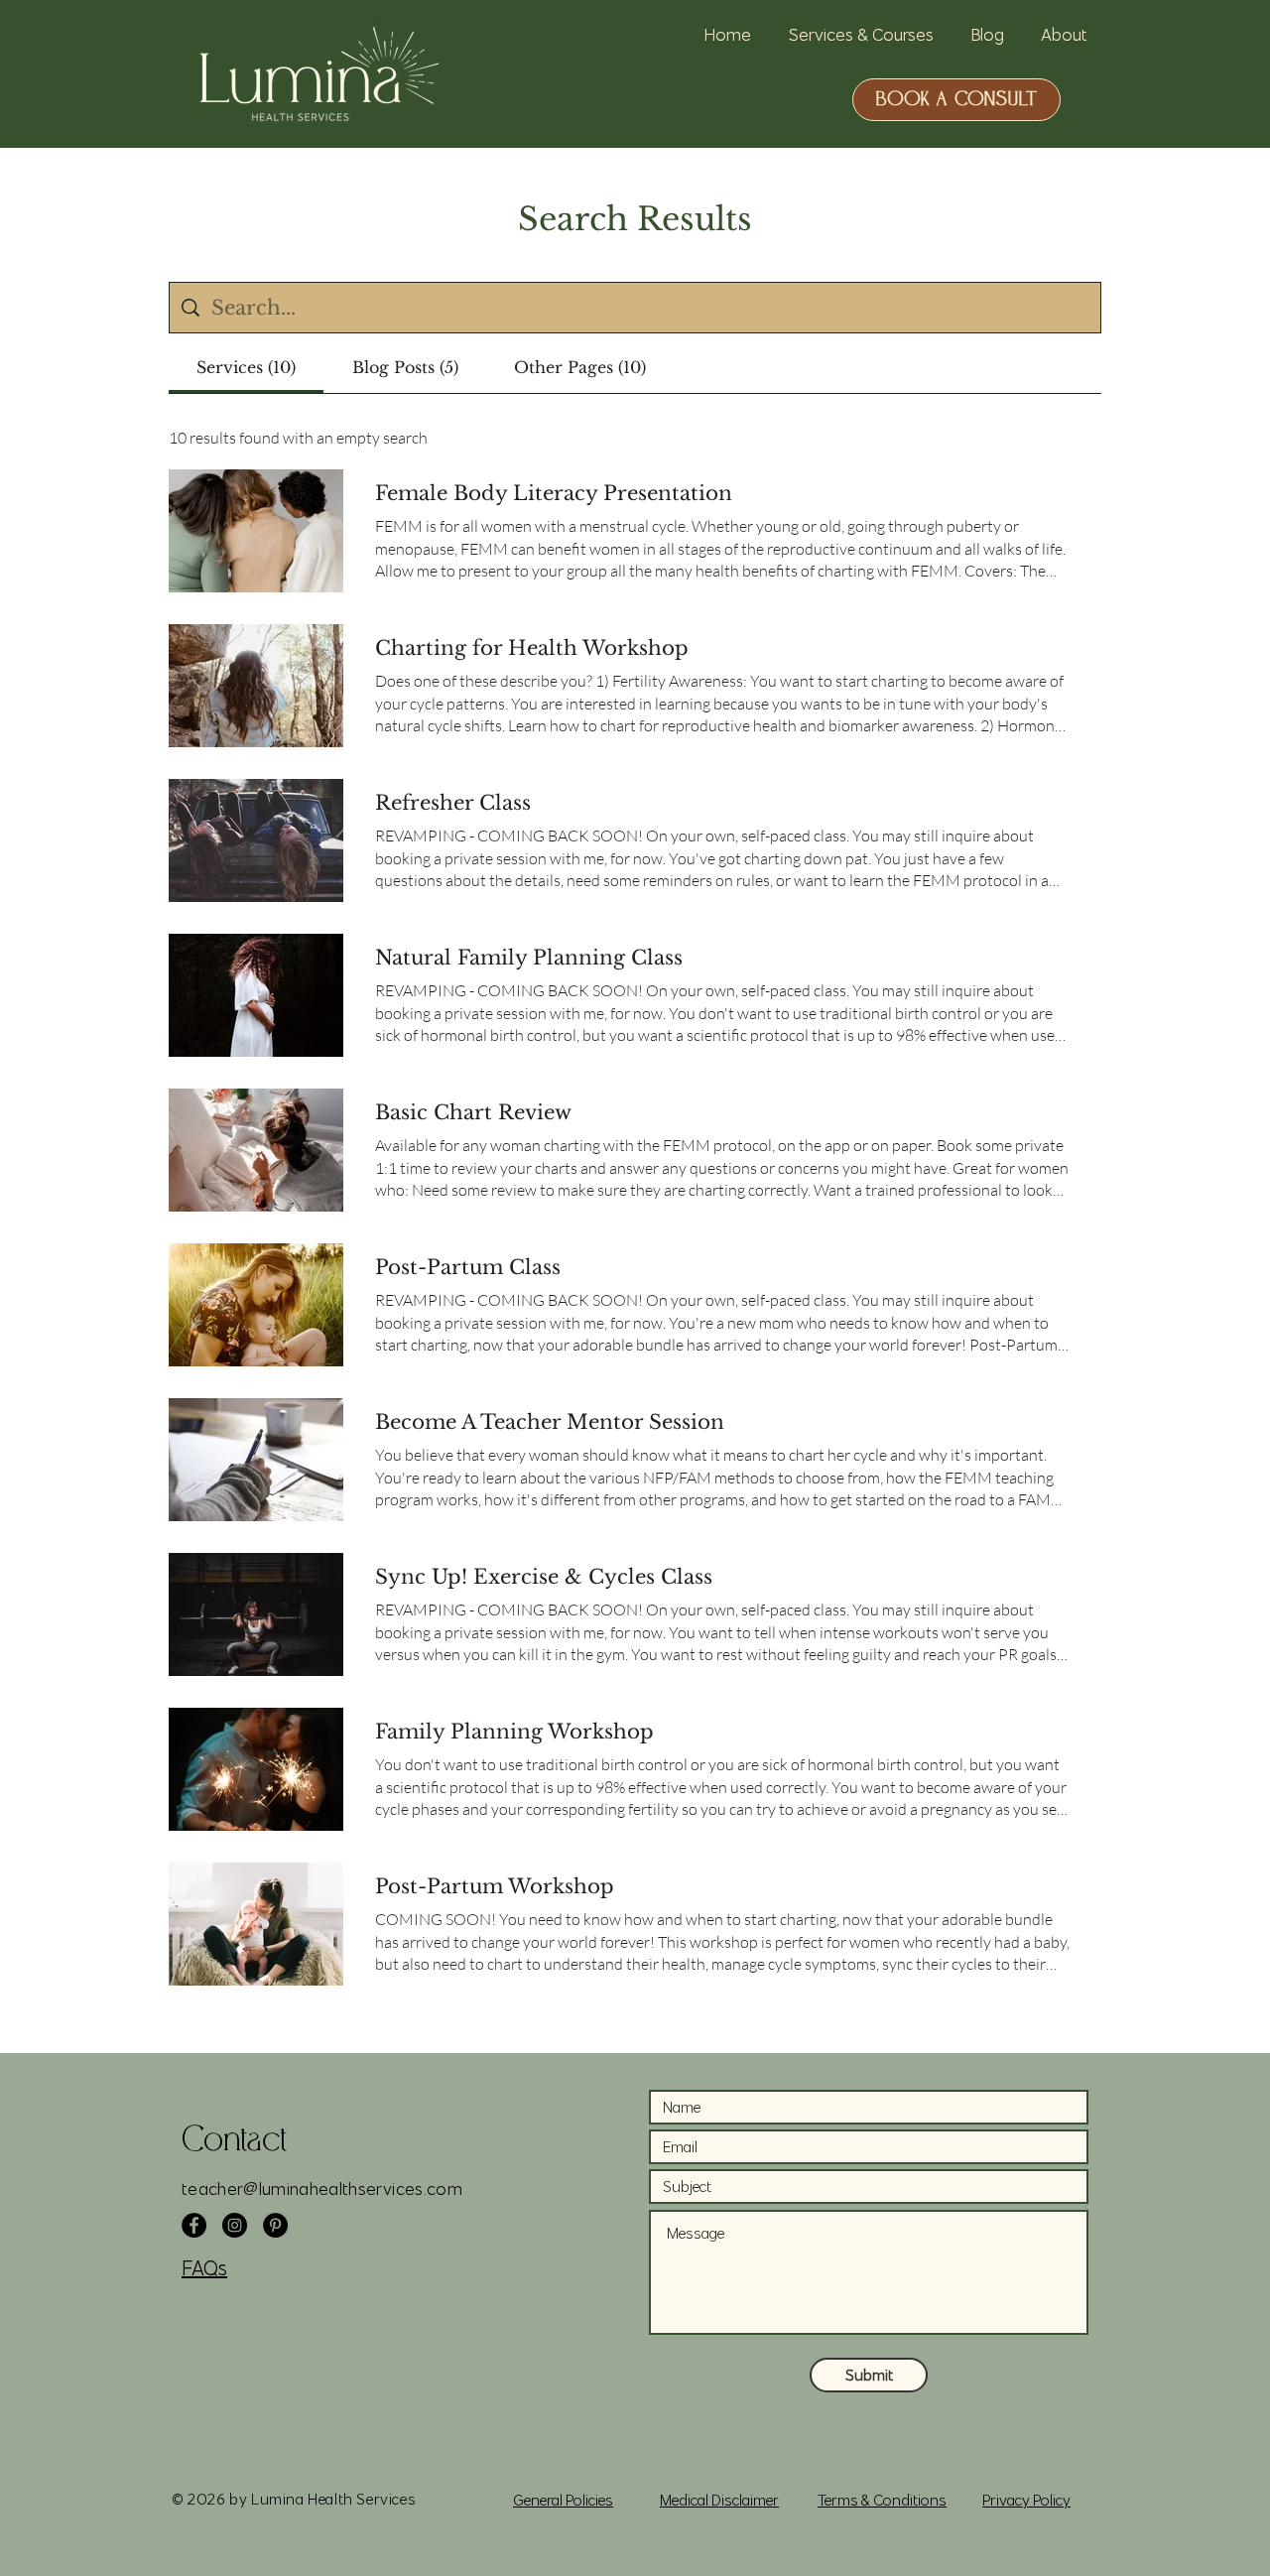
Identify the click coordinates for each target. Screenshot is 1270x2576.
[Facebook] (194, 2225)
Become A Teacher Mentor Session (550, 1422)
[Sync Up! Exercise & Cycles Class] (256, 1614)
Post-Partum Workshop (495, 1886)
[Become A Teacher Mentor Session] (256, 1460)
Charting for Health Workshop (532, 648)
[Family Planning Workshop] (256, 1769)
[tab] (246, 367)
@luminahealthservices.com (353, 2189)
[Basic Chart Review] (256, 1150)
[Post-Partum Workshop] (256, 1924)
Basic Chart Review (473, 1112)
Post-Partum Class (468, 1267)
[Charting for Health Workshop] (256, 686)
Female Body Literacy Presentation (554, 493)
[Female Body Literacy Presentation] (256, 531)
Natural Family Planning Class (529, 958)
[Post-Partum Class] (256, 1305)
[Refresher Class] (256, 840)
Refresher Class (453, 803)
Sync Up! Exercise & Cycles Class (544, 1577)
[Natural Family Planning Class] (256, 995)
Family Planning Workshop (514, 1732)
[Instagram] (235, 2225)
